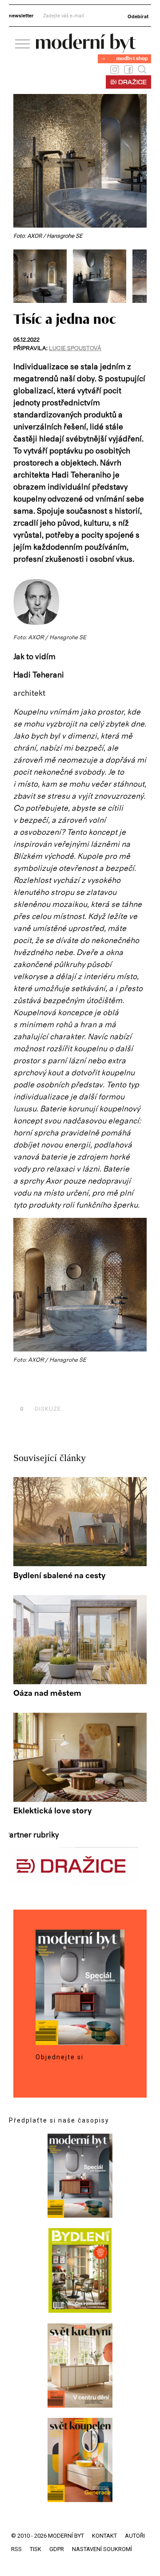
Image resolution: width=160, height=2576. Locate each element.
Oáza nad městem (47, 1694)
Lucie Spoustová (75, 349)
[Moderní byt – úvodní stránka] (86, 50)
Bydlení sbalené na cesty (59, 1576)
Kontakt (104, 2536)
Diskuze (40, 1409)
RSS (16, 2549)
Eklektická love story (52, 1811)
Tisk (36, 2549)
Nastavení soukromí (102, 2549)
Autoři (135, 2536)
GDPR (57, 2549)
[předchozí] (21, 276)
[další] (139, 276)
